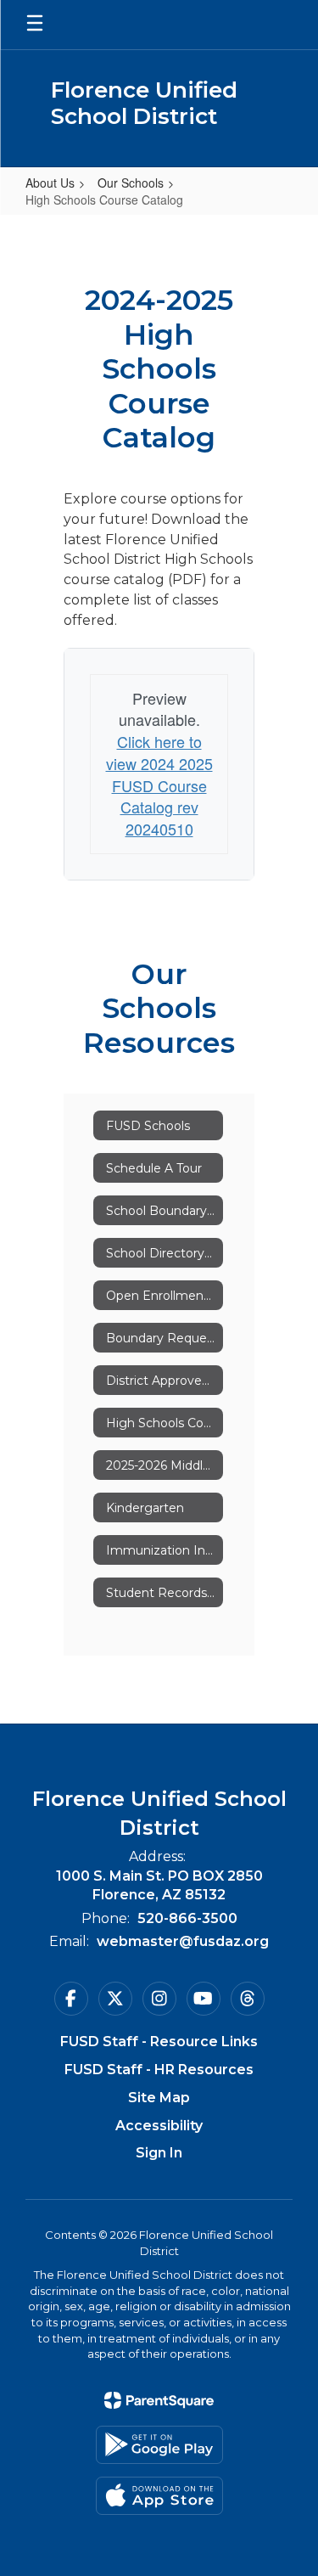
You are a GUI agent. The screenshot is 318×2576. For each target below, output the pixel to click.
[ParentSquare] (159, 2400)
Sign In (159, 2153)
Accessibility (159, 2126)
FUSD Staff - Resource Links (159, 2042)
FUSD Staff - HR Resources (159, 2070)
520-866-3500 (187, 1918)
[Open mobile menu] (35, 25)
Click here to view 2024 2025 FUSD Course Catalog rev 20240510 (159, 785)
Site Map (159, 2098)
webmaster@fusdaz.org (183, 1941)
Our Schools (131, 183)
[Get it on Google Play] (159, 2445)
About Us (50, 183)
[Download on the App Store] (159, 2496)
